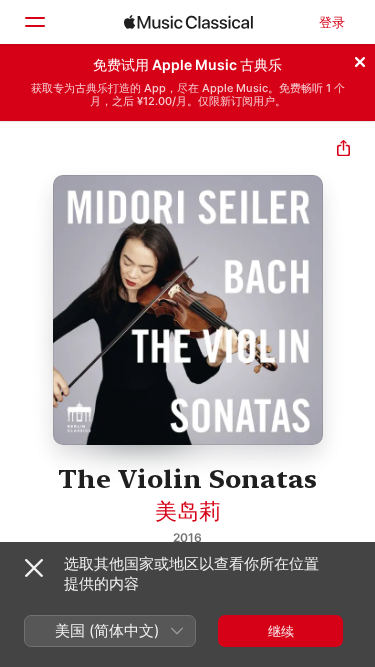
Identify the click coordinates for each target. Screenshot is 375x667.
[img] (188, 22)
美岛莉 (188, 511)
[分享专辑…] (343, 150)
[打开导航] (34, 22)
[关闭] (360, 59)
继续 (281, 631)
